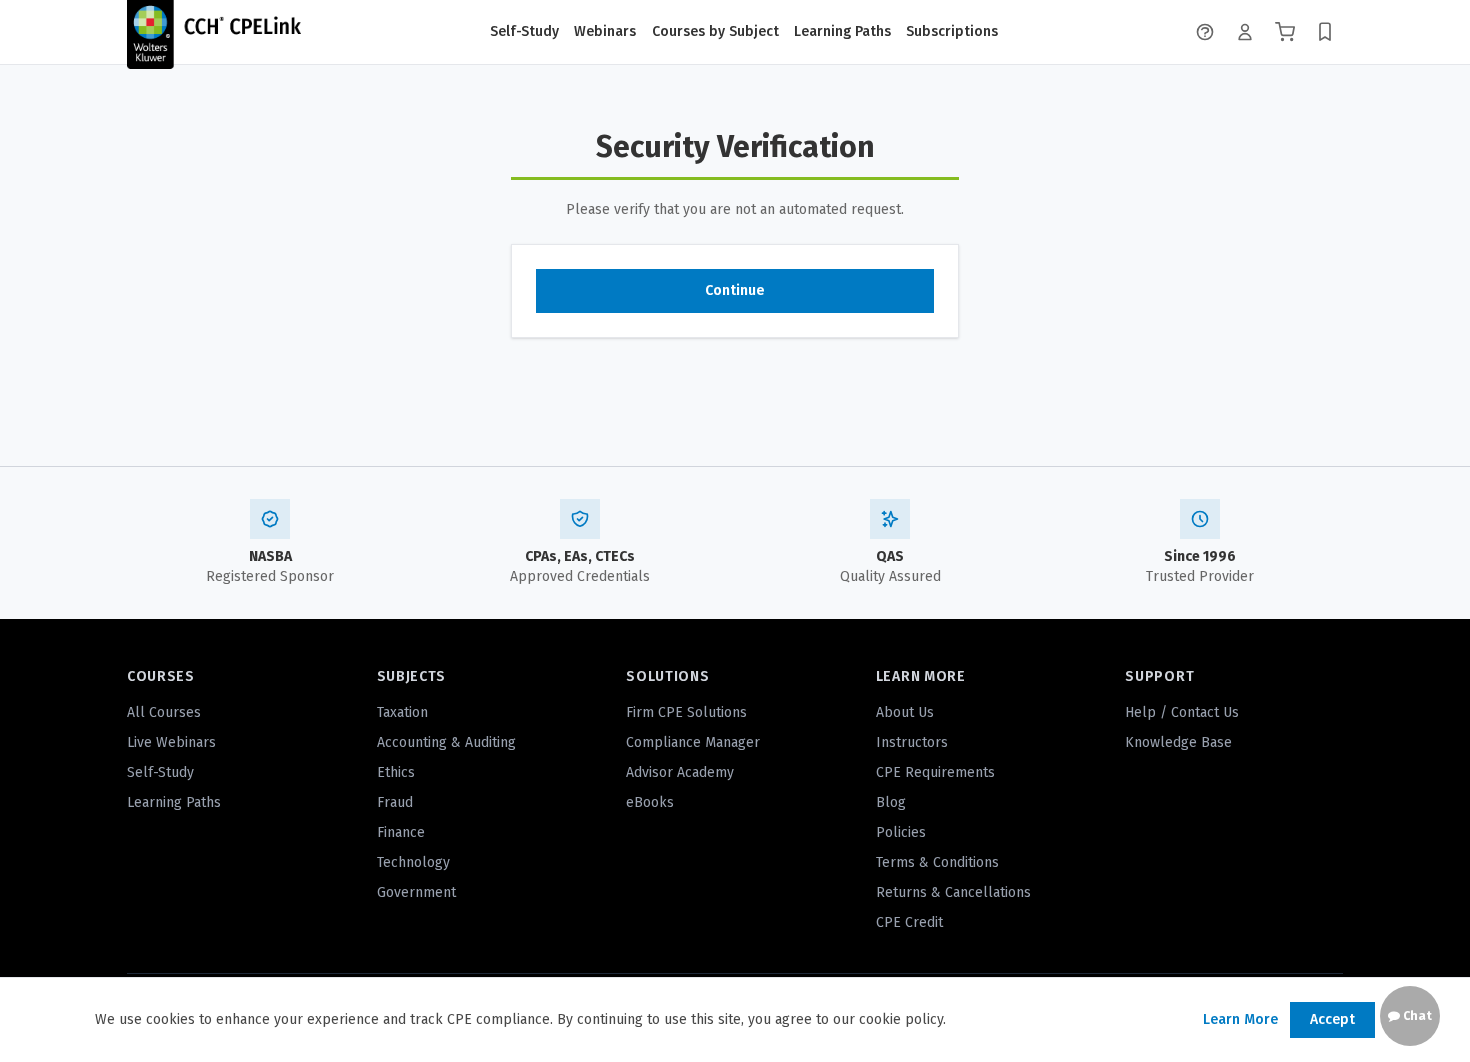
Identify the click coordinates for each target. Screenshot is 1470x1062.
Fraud (395, 802)
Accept (1332, 1019)
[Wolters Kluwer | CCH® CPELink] (214, 32)
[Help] (1205, 32)
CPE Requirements (935, 772)
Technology (413, 862)
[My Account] (1245, 32)
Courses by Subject (715, 31)
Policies (901, 832)
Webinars (605, 31)
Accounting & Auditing (446, 742)
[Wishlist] (1325, 32)
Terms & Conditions (937, 862)
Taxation (402, 712)
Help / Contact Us (1182, 712)
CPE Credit (909, 922)
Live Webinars (171, 742)
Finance (401, 832)
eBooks (650, 802)
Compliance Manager (693, 742)
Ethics (396, 772)
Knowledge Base (1178, 742)
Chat (1416, 1016)
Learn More (1240, 1019)
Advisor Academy (680, 772)
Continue (735, 290)
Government (416, 892)
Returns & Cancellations (953, 892)
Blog (891, 802)
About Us (905, 712)
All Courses (164, 712)
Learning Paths (842, 31)
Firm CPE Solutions (686, 712)
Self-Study (524, 31)
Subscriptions (952, 31)
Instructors (912, 742)
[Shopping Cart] (1285, 32)
